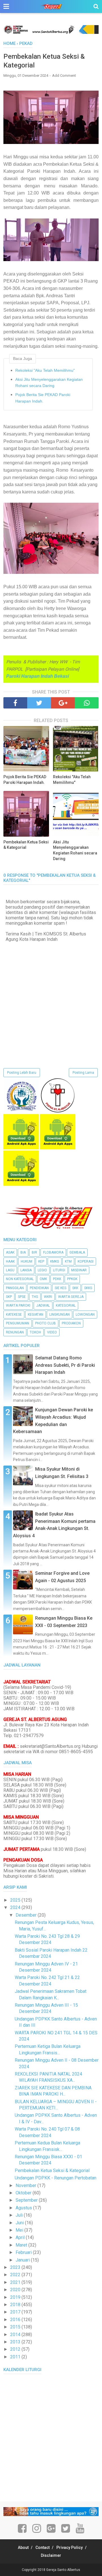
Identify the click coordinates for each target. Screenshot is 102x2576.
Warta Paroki (18, 1306)
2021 (16, 2282)
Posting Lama (83, 1073)
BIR (34, 1252)
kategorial (66, 1306)
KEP (41, 1261)
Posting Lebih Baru (22, 1073)
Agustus (24, 2208)
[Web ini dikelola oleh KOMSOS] (51, 32)
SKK (75, 1288)
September (27, 2200)
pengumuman (18, 1323)
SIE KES (60, 1288)
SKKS (88, 1288)
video (52, 1332)
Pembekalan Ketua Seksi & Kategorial (26, 845)
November (26, 2185)
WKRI (48, 1297)
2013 (16, 2342)
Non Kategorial (20, 1279)
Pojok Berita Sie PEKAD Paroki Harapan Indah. (43, 398)
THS (35, 1297)
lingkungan (59, 1315)
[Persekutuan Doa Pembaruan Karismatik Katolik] (58, 1111)
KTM (68, 1261)
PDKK (57, 1279)
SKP (9, 1297)
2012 (16, 2349)
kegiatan (36, 1315)
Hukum (26, 1261)
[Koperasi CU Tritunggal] (21, 1111)
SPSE (22, 1297)
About (23, 2547)
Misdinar (79, 1270)
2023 (16, 2267)
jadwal (43, 1306)
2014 (16, 2335)
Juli (20, 2215)
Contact (42, 2547)
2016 (16, 2320)
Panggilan (15, 1288)
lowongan (85, 1315)
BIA (23, 1252)
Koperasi (86, 1261)
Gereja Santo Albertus (63, 2570)
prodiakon (71, 1323)
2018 (16, 2305)
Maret (22, 2245)
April (21, 2237)
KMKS (55, 1261)
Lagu (10, 1270)
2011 (16, 2357)
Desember (27, 1915)
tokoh (35, 1332)
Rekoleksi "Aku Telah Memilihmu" (45, 370)
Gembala (77, 1252)
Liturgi (59, 1270)
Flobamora (53, 1252)
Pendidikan (39, 1288)
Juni (20, 2223)
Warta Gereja (71, 1297)
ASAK (10, 1252)
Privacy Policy (70, 2547)
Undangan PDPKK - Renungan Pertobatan (56, 2178)
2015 (16, 2327)
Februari (24, 2252)
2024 (16, 1907)
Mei (20, 2230)
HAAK (10, 1261)
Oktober (24, 2193)
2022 (16, 2275)
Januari (23, 2260)
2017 (16, 2312)
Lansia (26, 1270)
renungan (15, 1332)
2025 (16, 1900)
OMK (43, 1279)
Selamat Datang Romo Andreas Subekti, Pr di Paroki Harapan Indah (65, 1365)
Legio (42, 1270)
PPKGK (72, 1279)
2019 (16, 2297)
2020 (16, 2290)
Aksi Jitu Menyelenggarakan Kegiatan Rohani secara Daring (49, 382)
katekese (14, 1315)
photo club (45, 1323)
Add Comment (64, 76)
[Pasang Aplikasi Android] (21, 1148)
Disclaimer (51, 2555)
